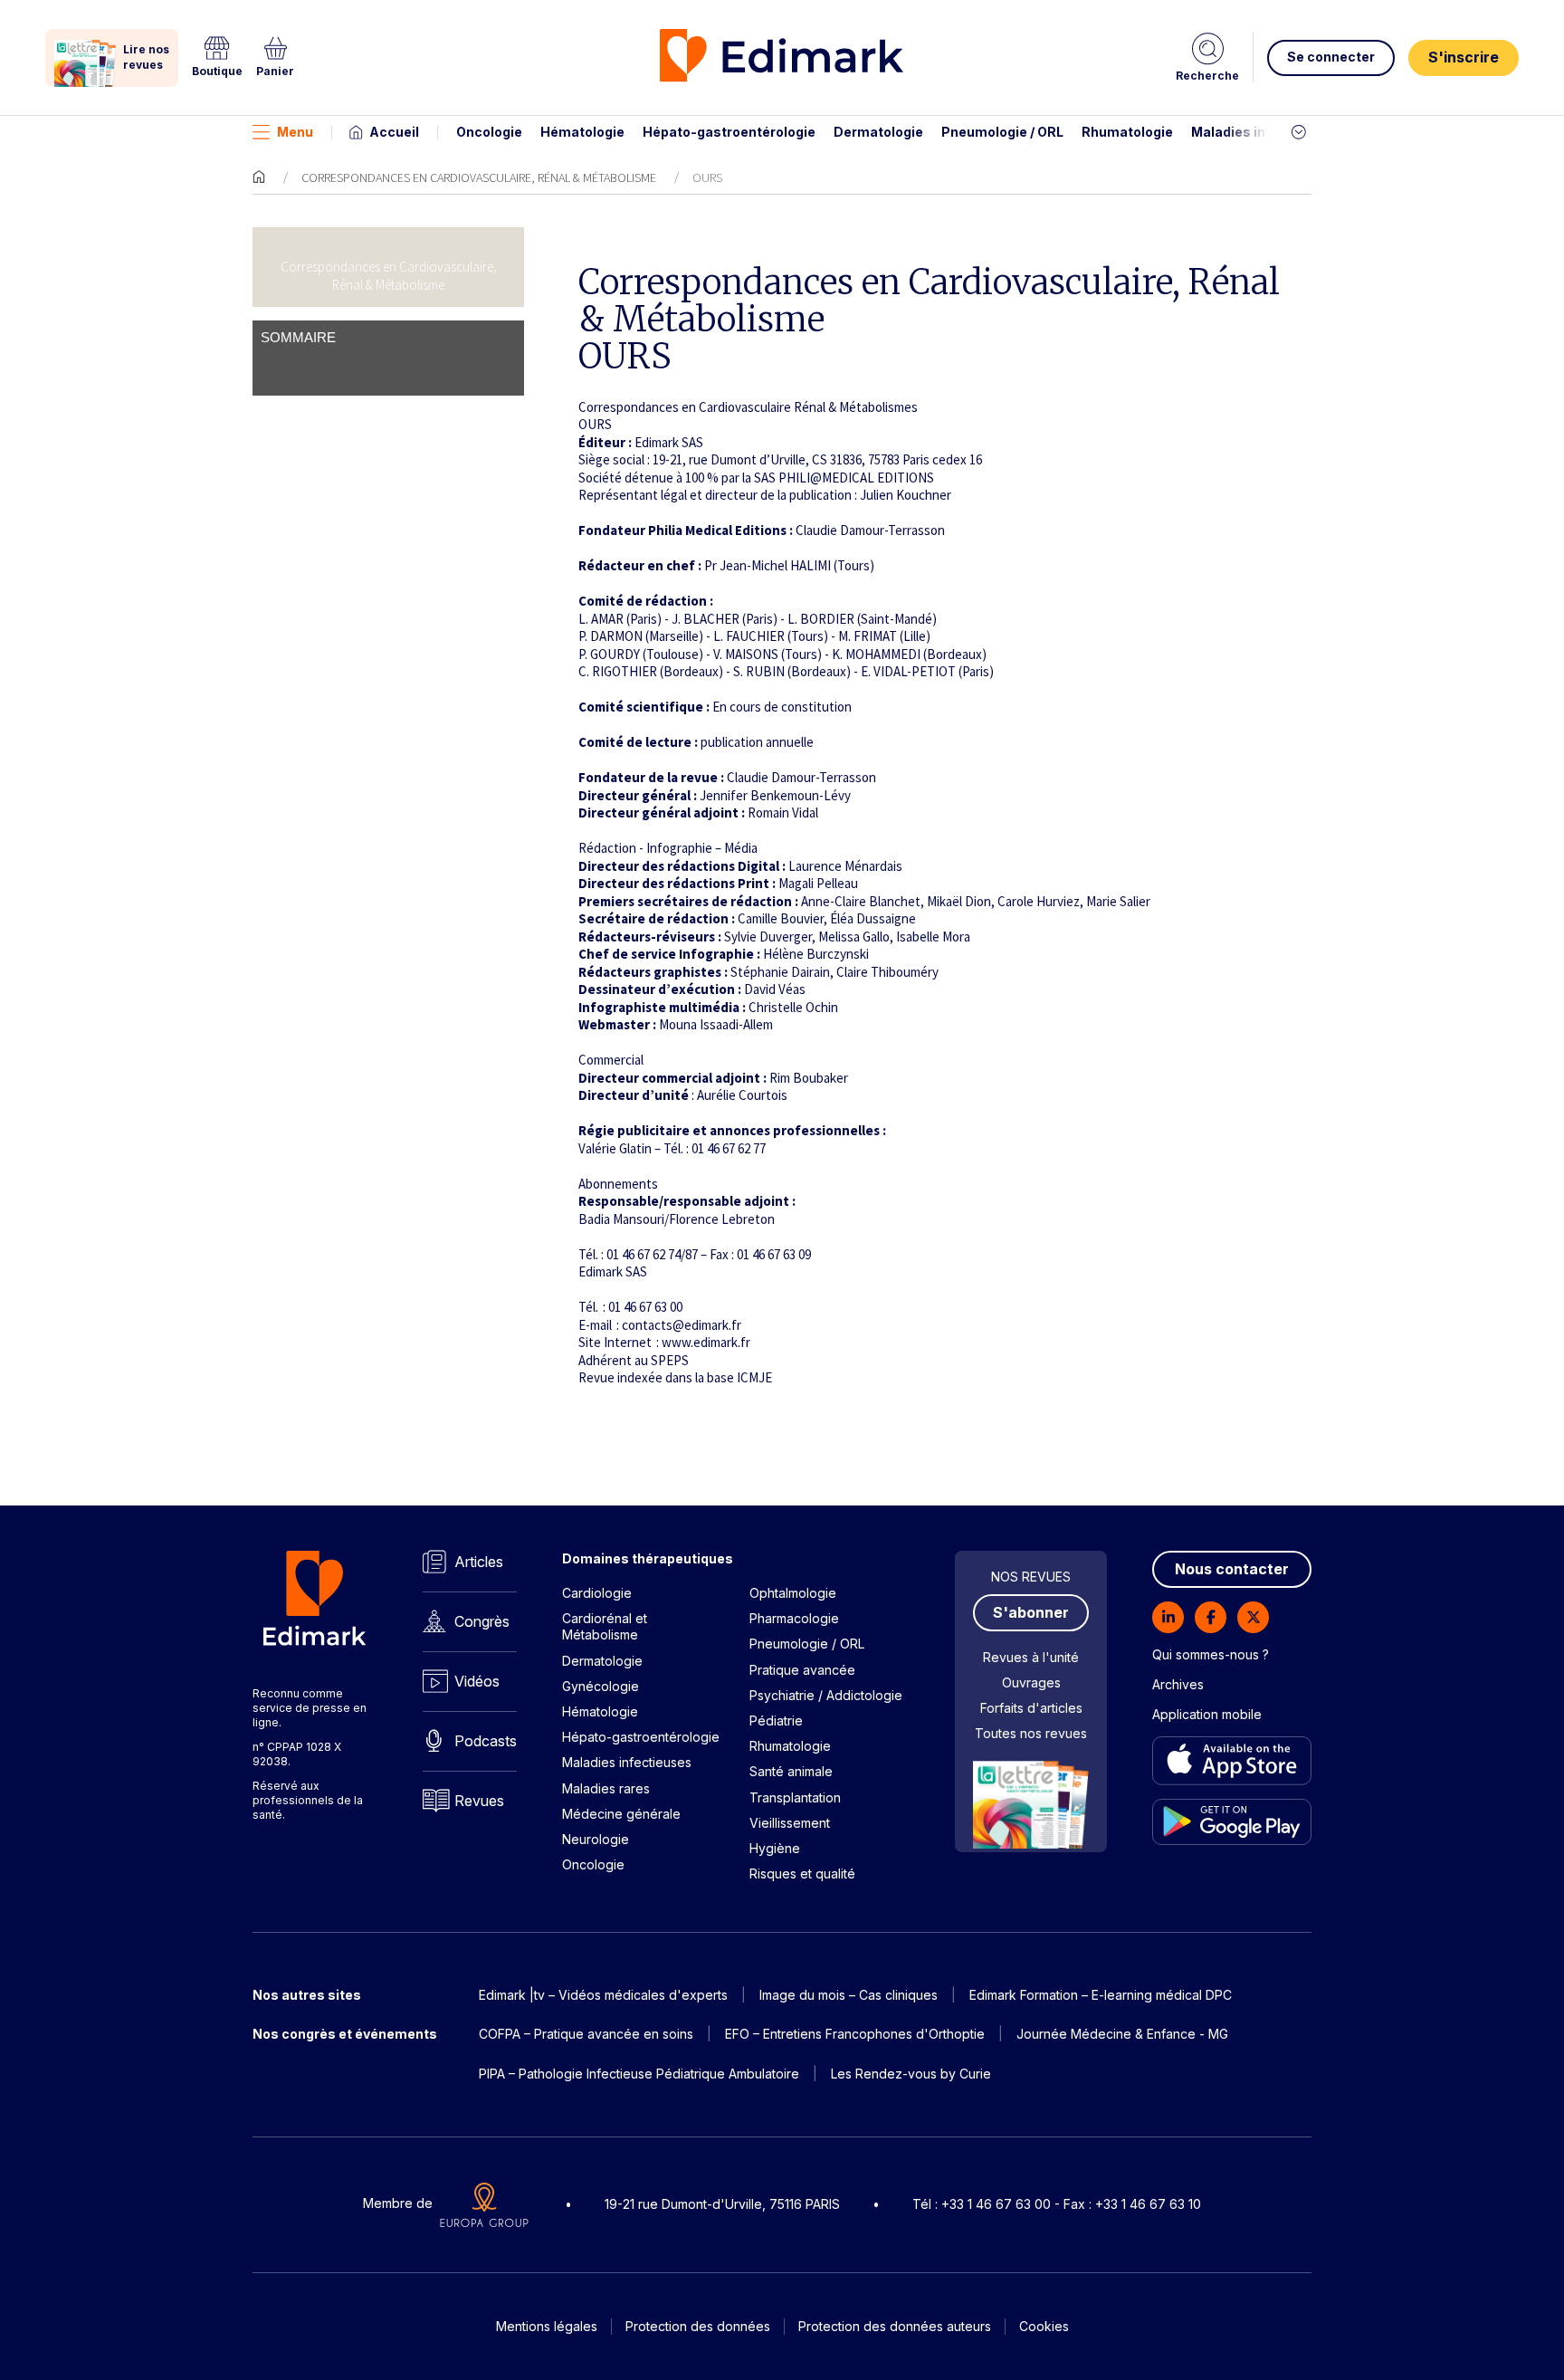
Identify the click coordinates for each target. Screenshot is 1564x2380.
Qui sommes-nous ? (1211, 1654)
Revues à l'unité (1031, 1657)
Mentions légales (547, 2326)
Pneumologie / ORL (1002, 132)
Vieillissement (790, 1823)
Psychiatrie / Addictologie (826, 1695)
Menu (295, 132)
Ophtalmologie (793, 1593)
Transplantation (795, 1797)
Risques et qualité (802, 1873)
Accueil (394, 132)
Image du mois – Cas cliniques (849, 1995)
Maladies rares (606, 1788)
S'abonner (1031, 1612)
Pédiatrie (776, 1720)
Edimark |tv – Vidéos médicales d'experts (603, 1995)
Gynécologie (601, 1686)
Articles (479, 1562)
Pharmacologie (794, 1618)
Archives (1178, 1684)
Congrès (482, 1621)
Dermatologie (878, 132)
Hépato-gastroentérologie (729, 132)
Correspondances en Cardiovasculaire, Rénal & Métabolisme (479, 177)
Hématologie (582, 132)
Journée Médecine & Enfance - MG (1122, 2034)
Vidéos (477, 1681)
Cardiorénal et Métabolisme (605, 1626)
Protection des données (698, 2326)
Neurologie (596, 1839)
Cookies (1044, 2326)
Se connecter (1331, 57)
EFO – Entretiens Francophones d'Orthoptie (855, 2034)
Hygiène (775, 1848)
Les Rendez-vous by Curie (911, 2074)
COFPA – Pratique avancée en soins (586, 2034)
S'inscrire (1464, 57)
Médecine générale (621, 1814)
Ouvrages (1031, 1682)
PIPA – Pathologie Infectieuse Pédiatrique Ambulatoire (639, 2074)
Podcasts (486, 1741)
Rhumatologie (1127, 132)
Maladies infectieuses (1264, 132)
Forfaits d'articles (1031, 1708)
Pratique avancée (802, 1670)
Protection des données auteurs (895, 2326)
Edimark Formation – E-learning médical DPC (1101, 1995)
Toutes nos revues (1031, 1733)
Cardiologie (597, 1593)
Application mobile (1207, 1714)
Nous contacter (1232, 1569)
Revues (479, 1801)
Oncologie (489, 132)
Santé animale (791, 1771)
